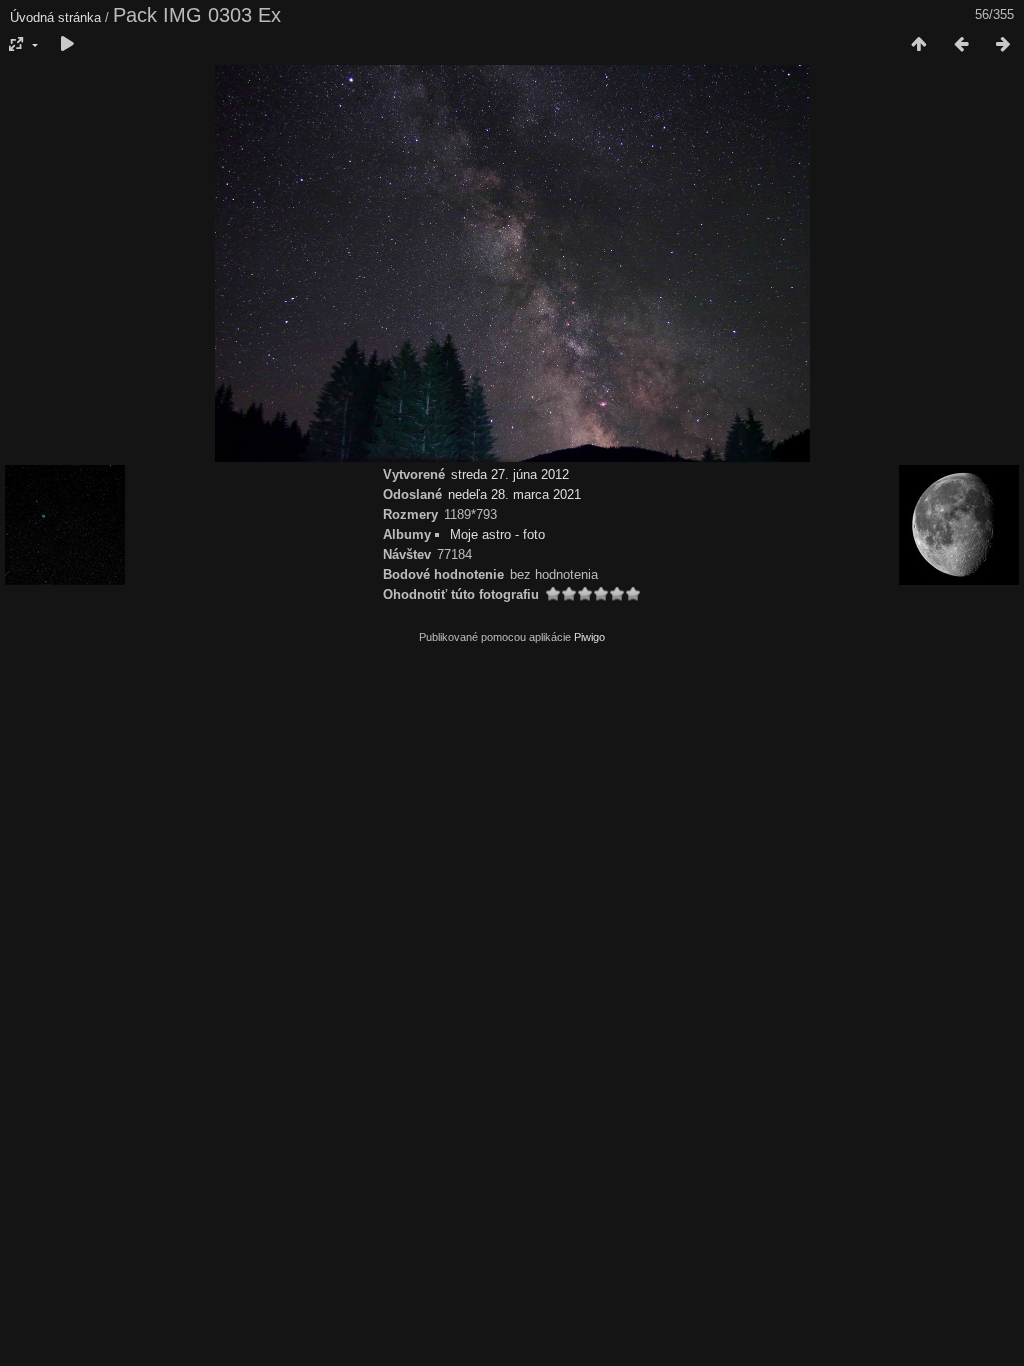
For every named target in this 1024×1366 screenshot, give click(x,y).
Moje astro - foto (497, 534)
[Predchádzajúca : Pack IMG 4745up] (961, 45)
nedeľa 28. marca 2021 (514, 494)
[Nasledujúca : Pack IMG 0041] (1003, 45)
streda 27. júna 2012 (510, 474)
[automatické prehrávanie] (67, 45)
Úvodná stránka (55, 17)
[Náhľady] (919, 45)
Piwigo (589, 637)
